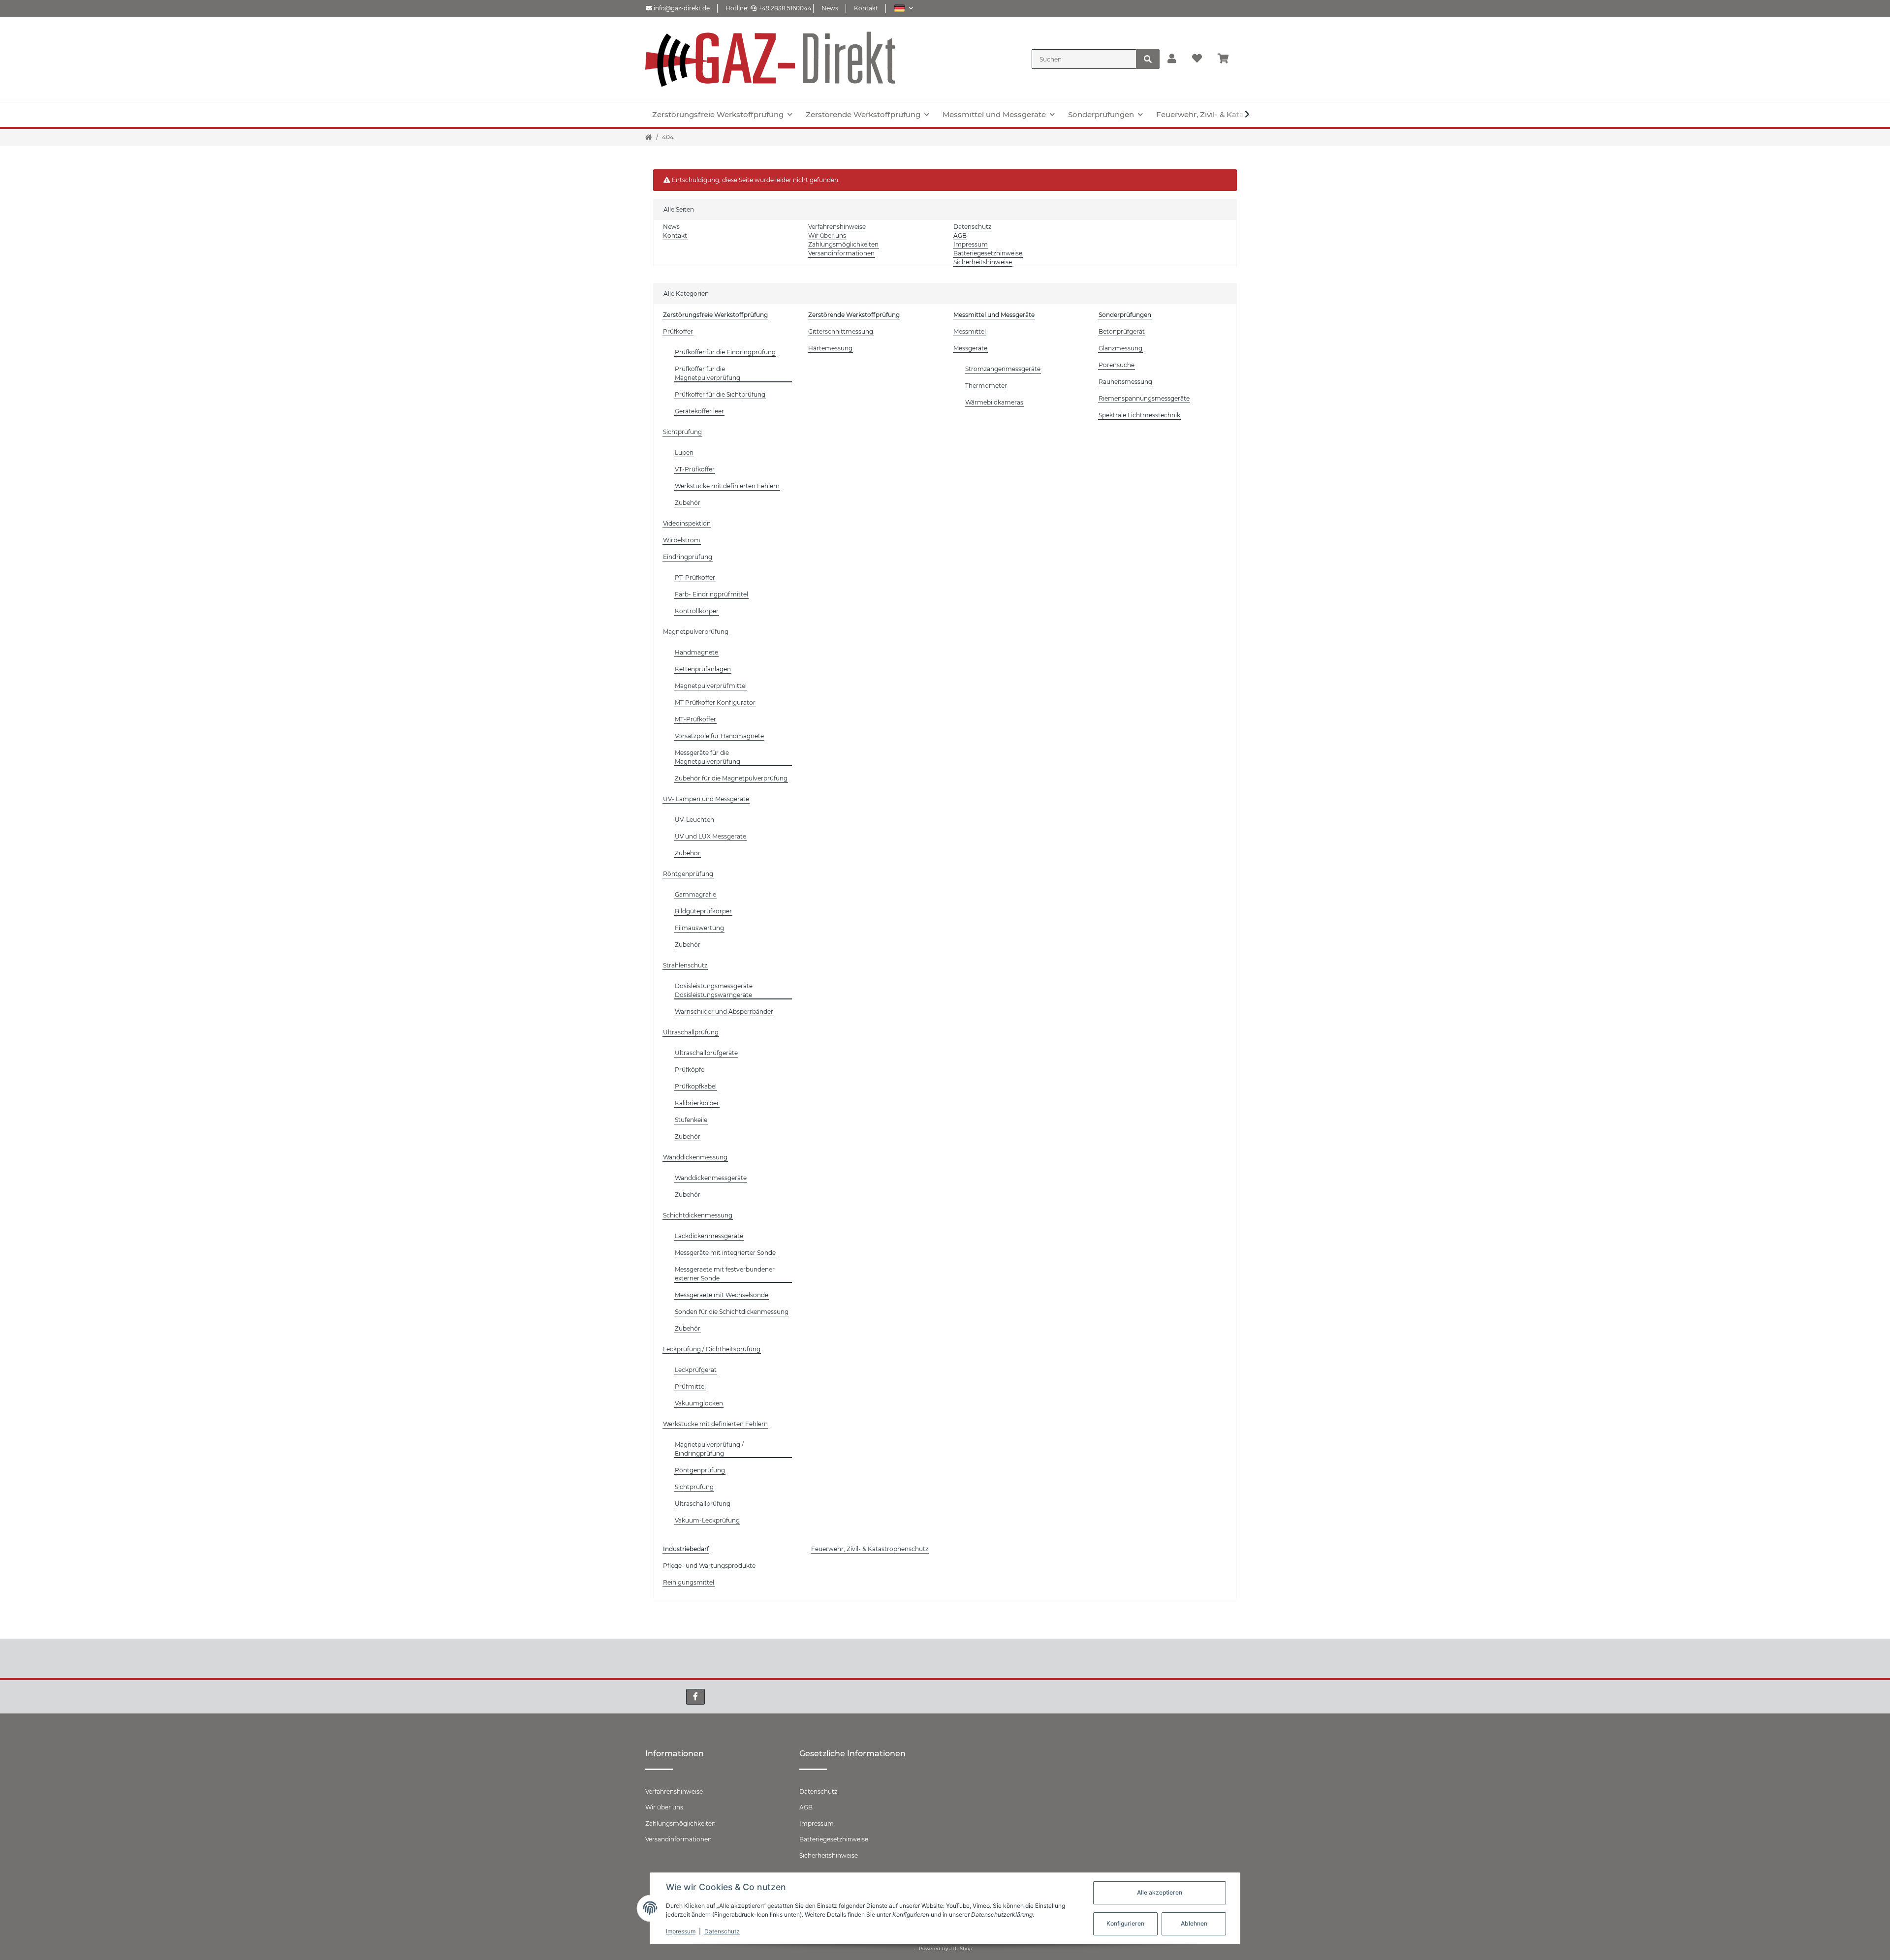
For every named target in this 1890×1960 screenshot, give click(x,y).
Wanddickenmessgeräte (711, 1178)
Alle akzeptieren (1160, 1892)
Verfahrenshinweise (837, 227)
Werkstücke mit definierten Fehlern (727, 486)
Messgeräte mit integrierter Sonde (725, 1253)
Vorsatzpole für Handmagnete (719, 736)
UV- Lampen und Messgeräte (706, 799)
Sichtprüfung (682, 432)
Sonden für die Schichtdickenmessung (732, 1312)
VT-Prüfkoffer (695, 469)
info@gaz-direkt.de (681, 8)
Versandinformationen (841, 253)
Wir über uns (827, 235)
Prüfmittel (690, 1386)
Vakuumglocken (699, 1403)
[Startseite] (649, 137)
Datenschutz (972, 227)
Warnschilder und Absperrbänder (724, 1011)
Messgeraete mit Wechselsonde (722, 1295)
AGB (960, 235)
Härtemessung (830, 348)
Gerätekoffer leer (699, 411)
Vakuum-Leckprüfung (707, 1520)
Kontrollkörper (697, 611)
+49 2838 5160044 (785, 8)
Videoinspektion (687, 523)
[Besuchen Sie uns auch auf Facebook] (695, 1697)
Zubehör (688, 503)
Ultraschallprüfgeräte (706, 1053)
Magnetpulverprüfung (696, 632)
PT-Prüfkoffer (695, 577)
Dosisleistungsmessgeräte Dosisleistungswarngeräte (714, 990)
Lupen (684, 452)
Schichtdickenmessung (698, 1215)
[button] (903, 8)
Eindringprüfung (688, 557)
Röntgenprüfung (688, 874)
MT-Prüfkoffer (695, 719)
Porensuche (1117, 365)
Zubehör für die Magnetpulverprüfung (731, 778)
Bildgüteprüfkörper (703, 911)
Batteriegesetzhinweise (988, 253)
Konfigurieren (1125, 1923)
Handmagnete (696, 652)
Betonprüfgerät (1122, 331)
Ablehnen (1194, 1923)
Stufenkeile (691, 1120)
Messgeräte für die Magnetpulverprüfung (708, 757)
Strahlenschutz (685, 965)
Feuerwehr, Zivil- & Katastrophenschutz (870, 1549)
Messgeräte (970, 348)
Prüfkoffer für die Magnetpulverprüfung (708, 373)
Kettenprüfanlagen (703, 669)
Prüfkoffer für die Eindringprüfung (725, 352)
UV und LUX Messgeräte (710, 836)
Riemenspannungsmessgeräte (1144, 398)
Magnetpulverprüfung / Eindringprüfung (709, 1449)
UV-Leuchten (694, 820)
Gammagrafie (695, 894)
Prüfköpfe (690, 1070)
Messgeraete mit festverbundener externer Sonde (725, 1274)
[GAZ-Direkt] (770, 59)
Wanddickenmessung (695, 1157)
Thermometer (986, 386)
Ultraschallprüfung (691, 1032)
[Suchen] (1148, 59)
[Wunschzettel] (1197, 59)
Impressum (971, 244)
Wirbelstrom (682, 540)
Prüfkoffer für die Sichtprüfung (720, 394)
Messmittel (970, 331)
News (830, 8)
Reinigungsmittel (689, 1582)
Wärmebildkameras (994, 402)
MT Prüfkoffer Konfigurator (715, 702)
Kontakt (866, 8)
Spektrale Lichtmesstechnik (1139, 415)
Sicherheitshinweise (983, 262)
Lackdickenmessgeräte (709, 1236)
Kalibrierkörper (697, 1103)
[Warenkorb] (1227, 59)
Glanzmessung (1120, 348)
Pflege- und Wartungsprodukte (709, 1566)
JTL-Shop (961, 1948)
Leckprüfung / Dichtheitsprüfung (712, 1349)
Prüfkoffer (678, 331)
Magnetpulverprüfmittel (711, 686)
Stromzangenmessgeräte (1003, 369)
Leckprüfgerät (696, 1370)
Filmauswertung (699, 928)
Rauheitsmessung (1125, 382)
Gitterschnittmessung (841, 331)
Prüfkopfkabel (696, 1086)
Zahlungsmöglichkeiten (843, 244)
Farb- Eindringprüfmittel (711, 594)
